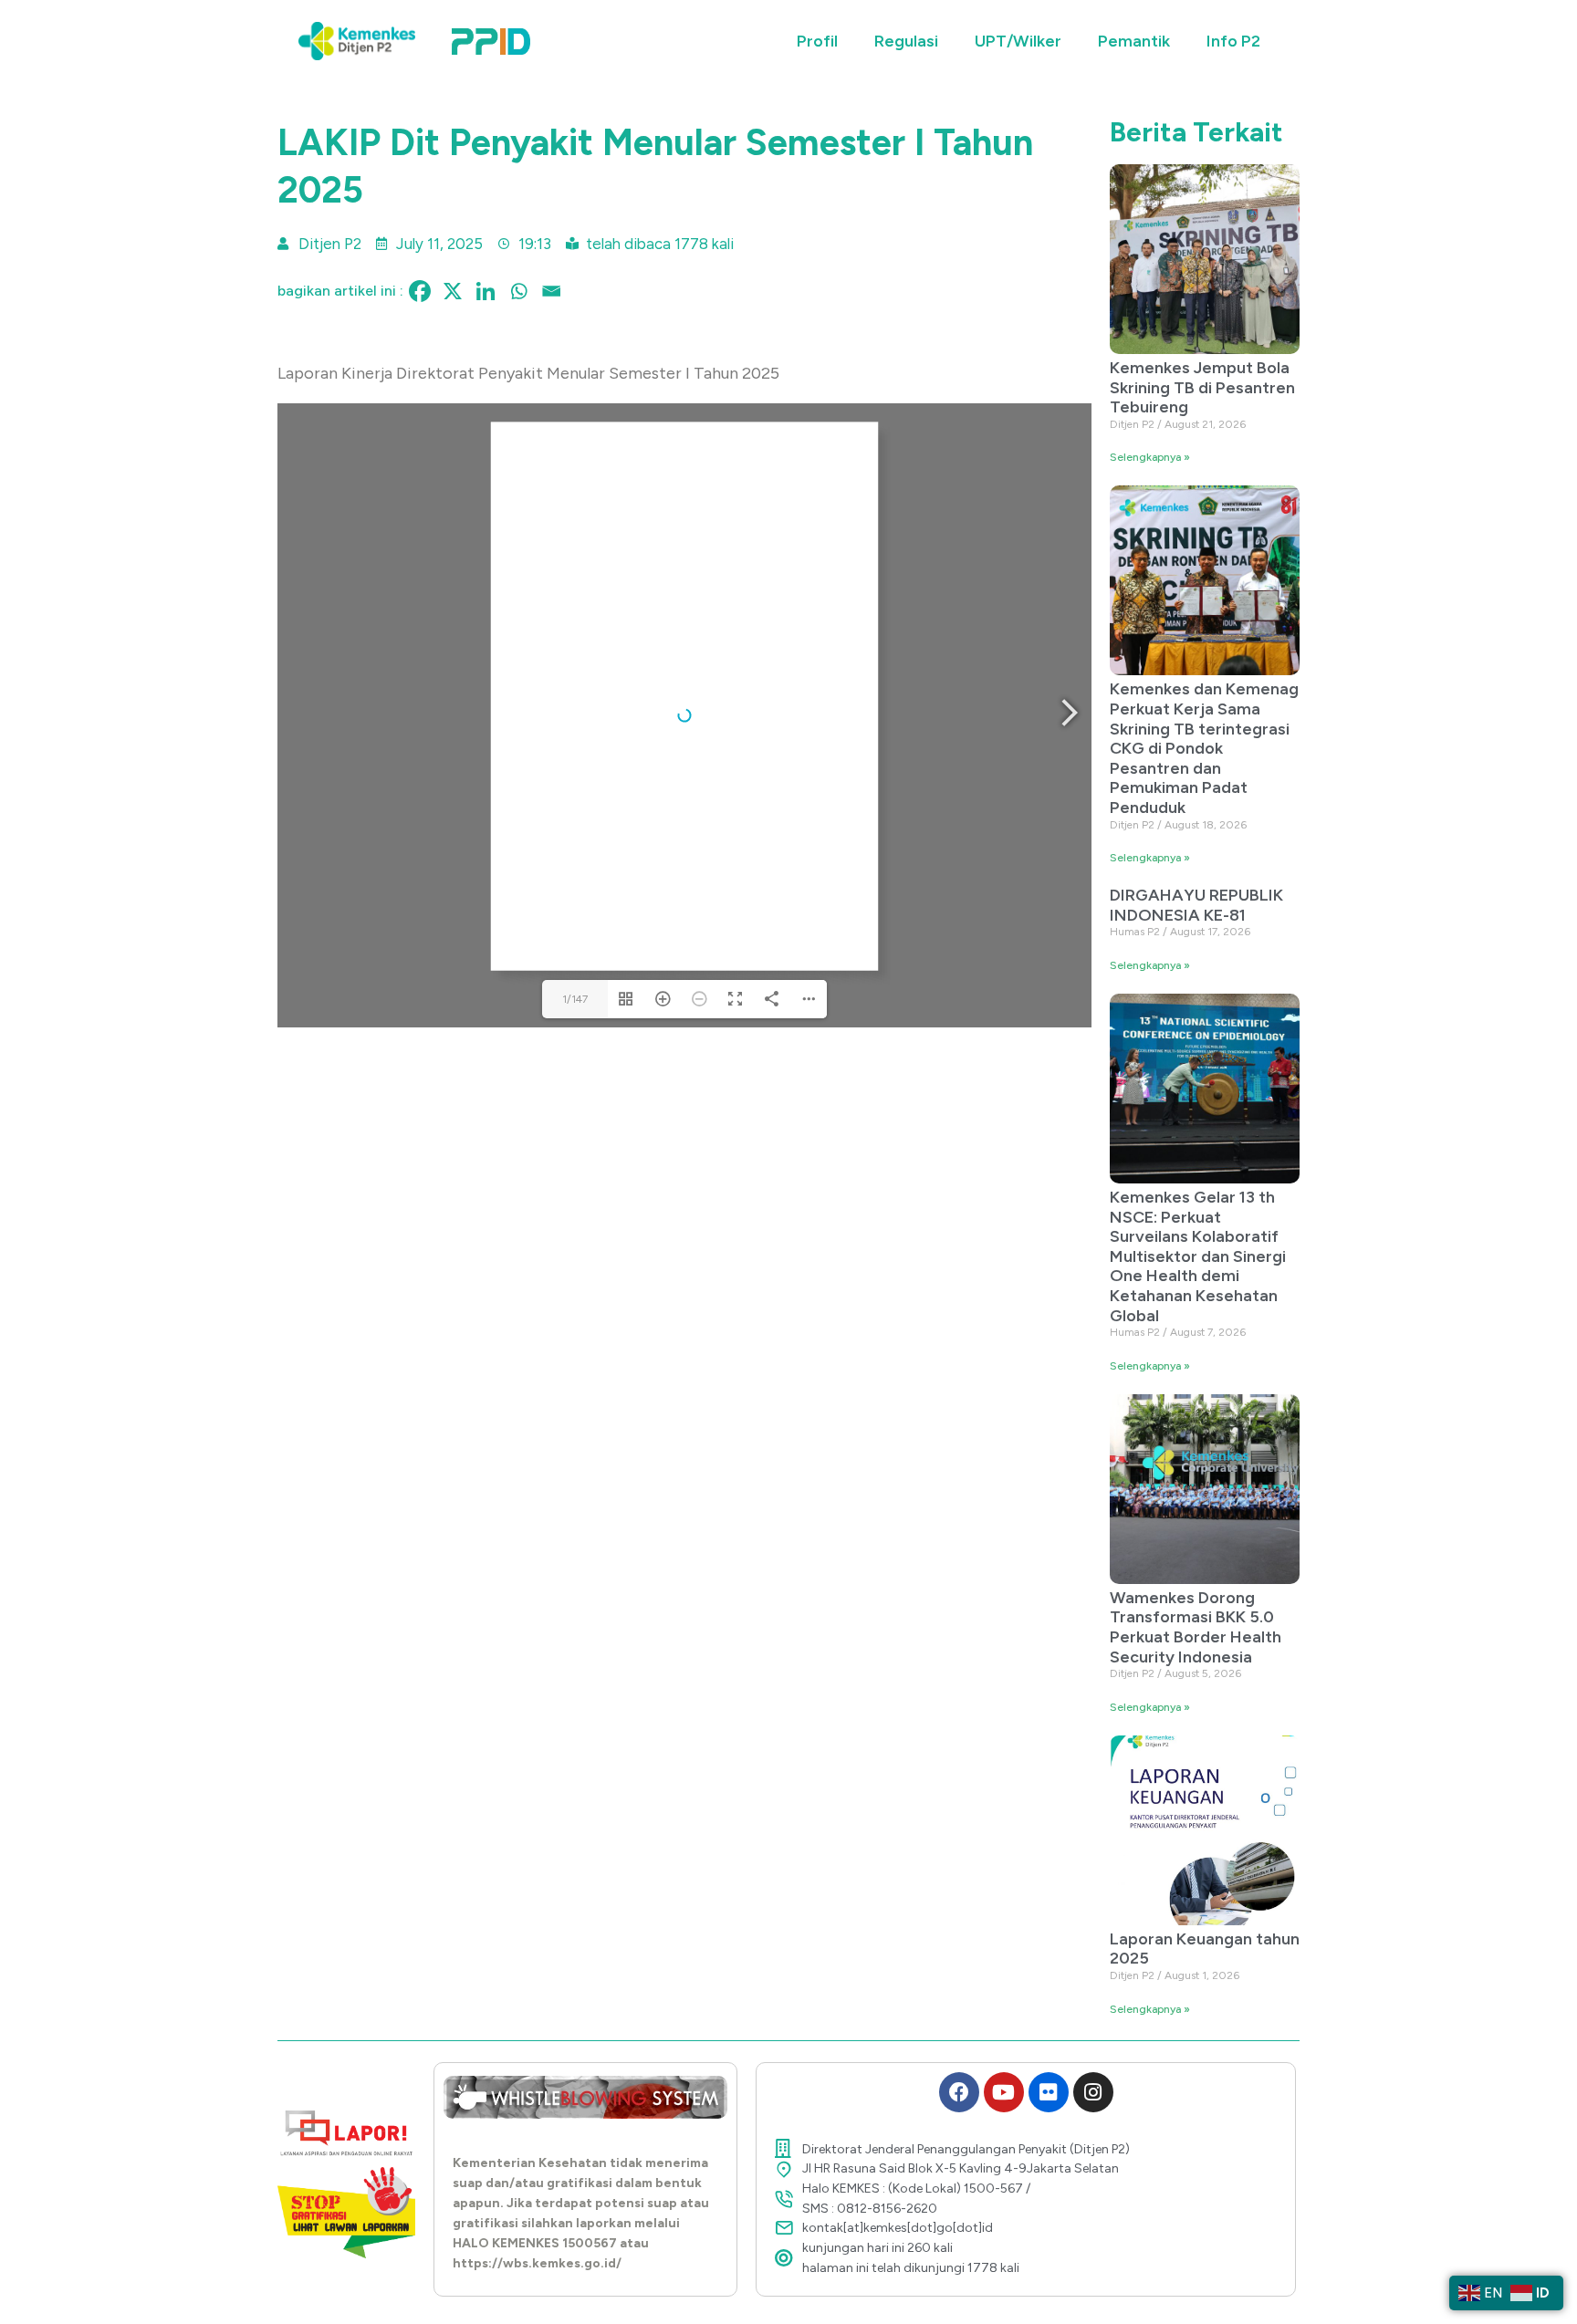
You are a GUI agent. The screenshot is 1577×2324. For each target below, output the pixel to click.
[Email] (551, 291)
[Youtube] (1004, 2092)
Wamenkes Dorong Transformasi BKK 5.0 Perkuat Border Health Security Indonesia (1196, 1627)
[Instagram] (1093, 2092)
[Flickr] (1049, 2092)
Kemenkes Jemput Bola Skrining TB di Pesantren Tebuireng (1202, 387)
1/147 (575, 999)
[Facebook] (420, 291)
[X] (453, 291)
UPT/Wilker (1018, 41)
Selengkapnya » (1150, 457)
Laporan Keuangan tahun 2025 (1205, 1949)
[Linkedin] (486, 291)
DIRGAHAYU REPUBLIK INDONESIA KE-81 (1196, 905)
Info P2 (1233, 41)
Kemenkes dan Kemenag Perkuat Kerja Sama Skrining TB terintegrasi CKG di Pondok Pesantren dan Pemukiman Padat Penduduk (1204, 748)
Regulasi (906, 41)
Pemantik (1134, 41)
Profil (817, 41)
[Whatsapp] (518, 291)
